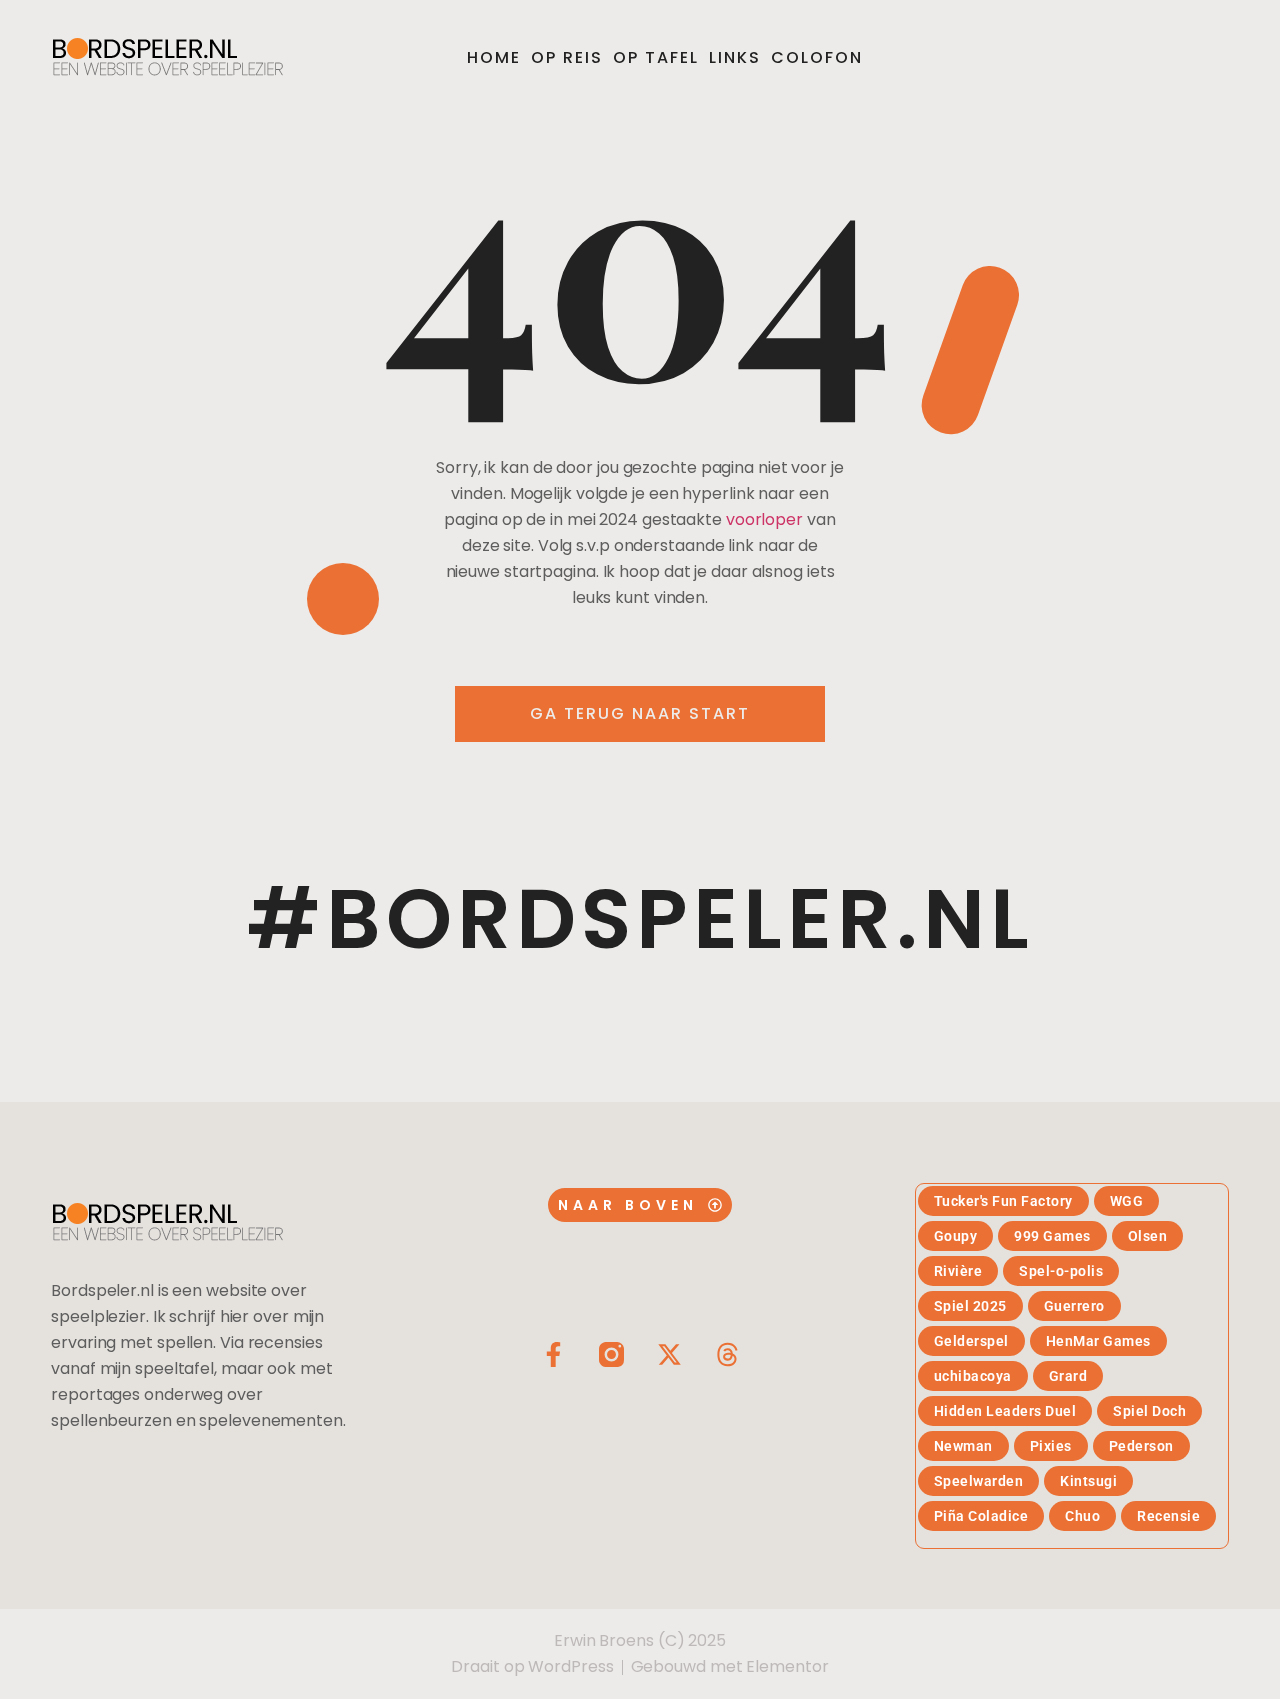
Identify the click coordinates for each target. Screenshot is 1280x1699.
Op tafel (656, 57)
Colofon (817, 57)
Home (494, 57)
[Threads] (727, 1354)
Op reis (567, 57)
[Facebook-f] (553, 1354)
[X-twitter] (669, 1354)
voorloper (764, 519)
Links (735, 57)
